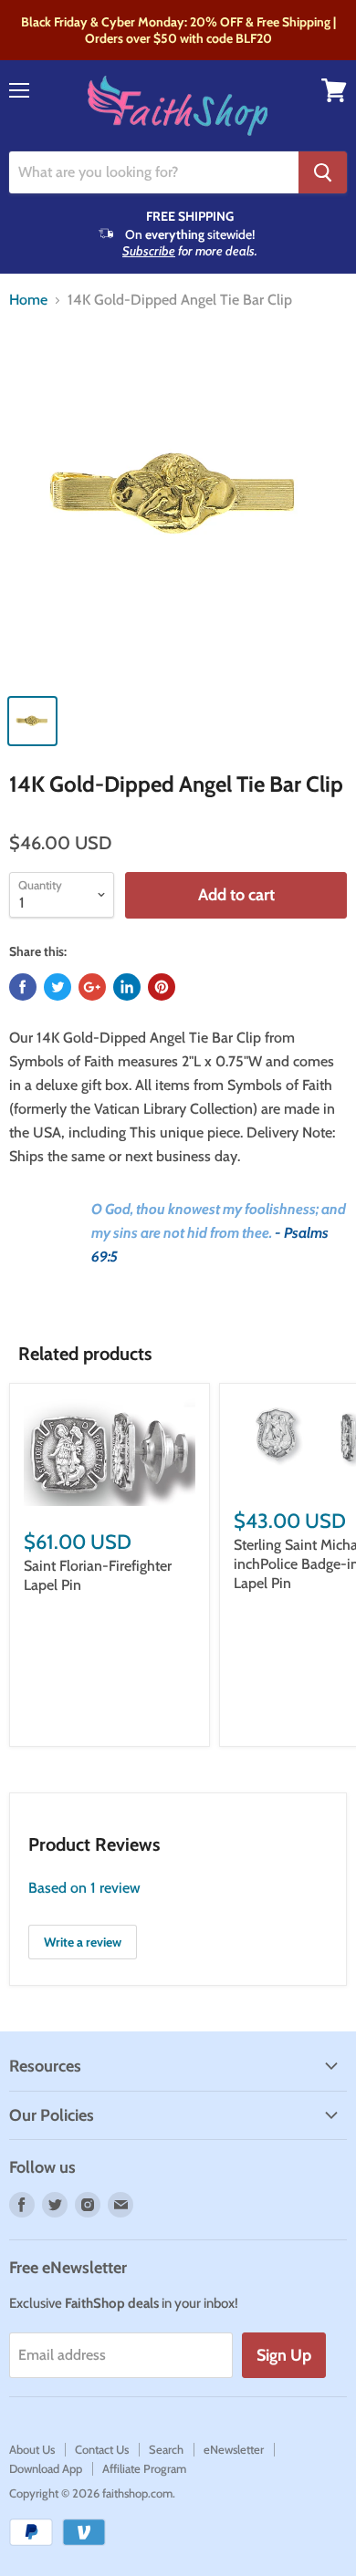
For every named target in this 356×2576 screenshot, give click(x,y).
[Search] (323, 172)
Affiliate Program (144, 2468)
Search (166, 2449)
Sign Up (284, 2355)
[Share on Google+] (92, 987)
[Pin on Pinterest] (162, 987)
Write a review (83, 1942)
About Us (32, 2449)
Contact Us (102, 2449)
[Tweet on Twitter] (58, 987)
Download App (46, 2468)
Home (28, 300)
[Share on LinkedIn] (127, 987)
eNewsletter (234, 2449)
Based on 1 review (84, 1888)
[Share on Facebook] (23, 987)
